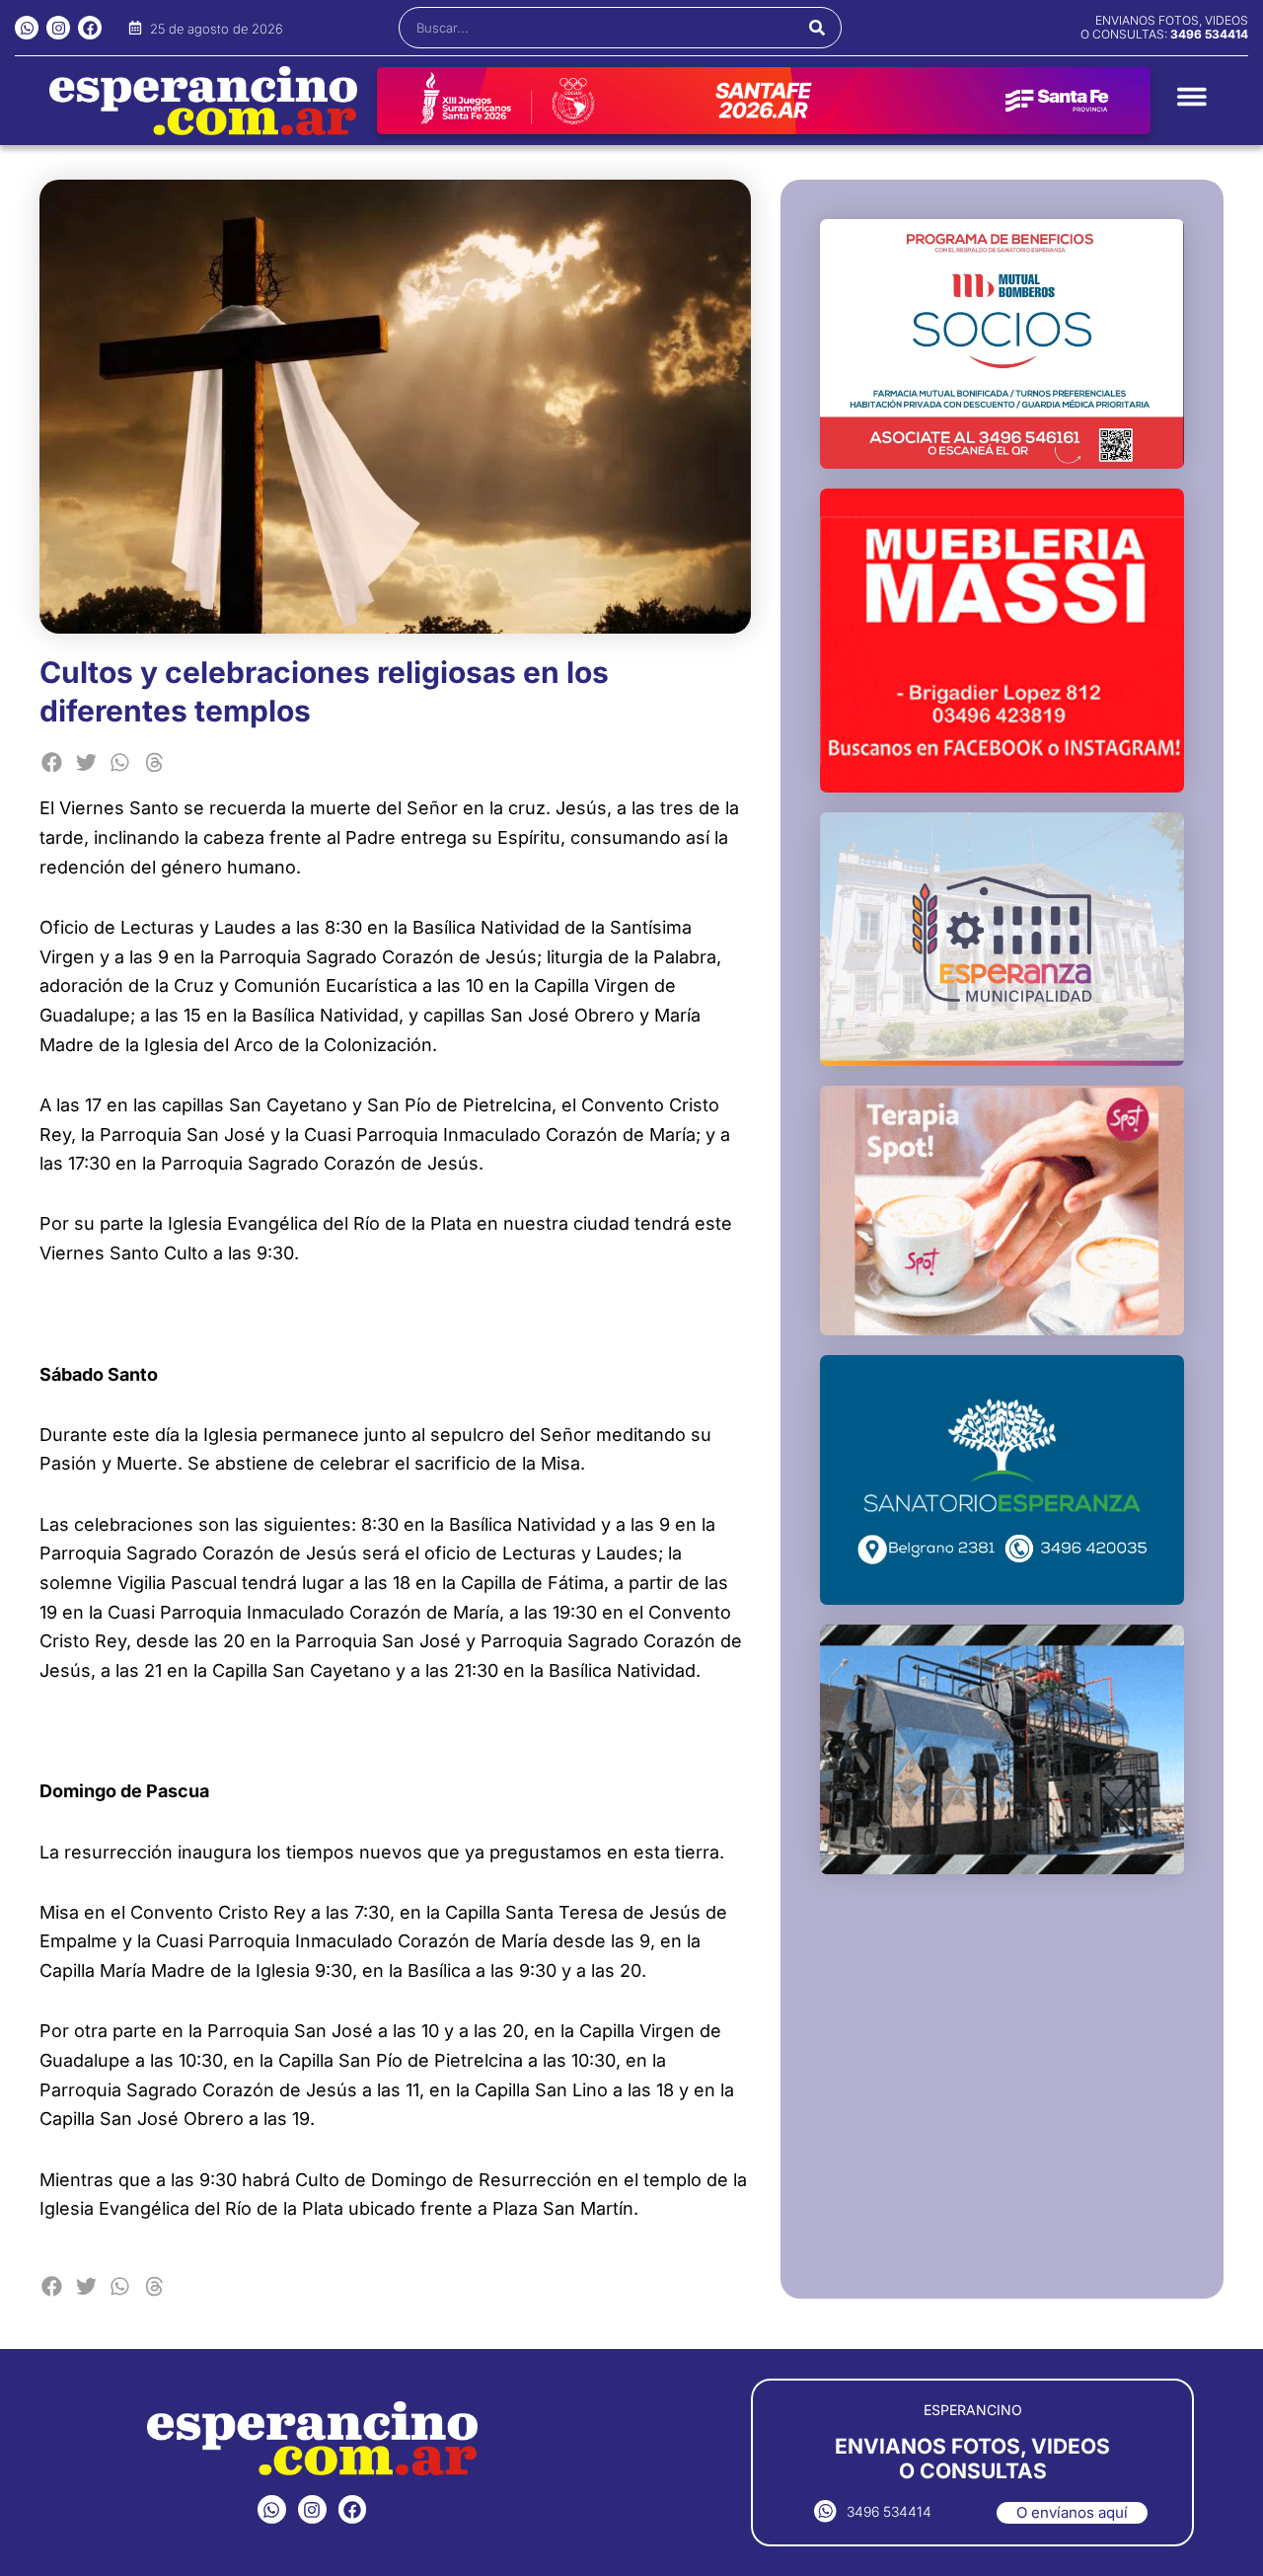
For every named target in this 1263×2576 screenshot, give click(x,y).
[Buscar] (817, 28)
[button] (52, 762)
